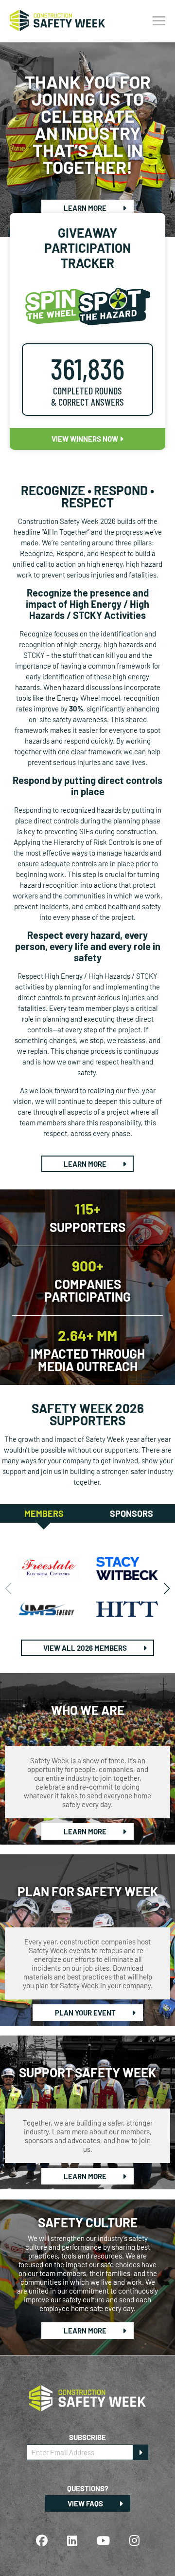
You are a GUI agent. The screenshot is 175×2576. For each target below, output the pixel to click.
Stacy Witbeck (127, 1568)
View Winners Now (86, 439)
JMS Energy (48, 1609)
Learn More (86, 208)
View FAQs (86, 2503)
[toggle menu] (159, 21)
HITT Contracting (127, 1609)
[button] (166, 1588)
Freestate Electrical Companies (48, 1568)
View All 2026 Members (86, 1648)
